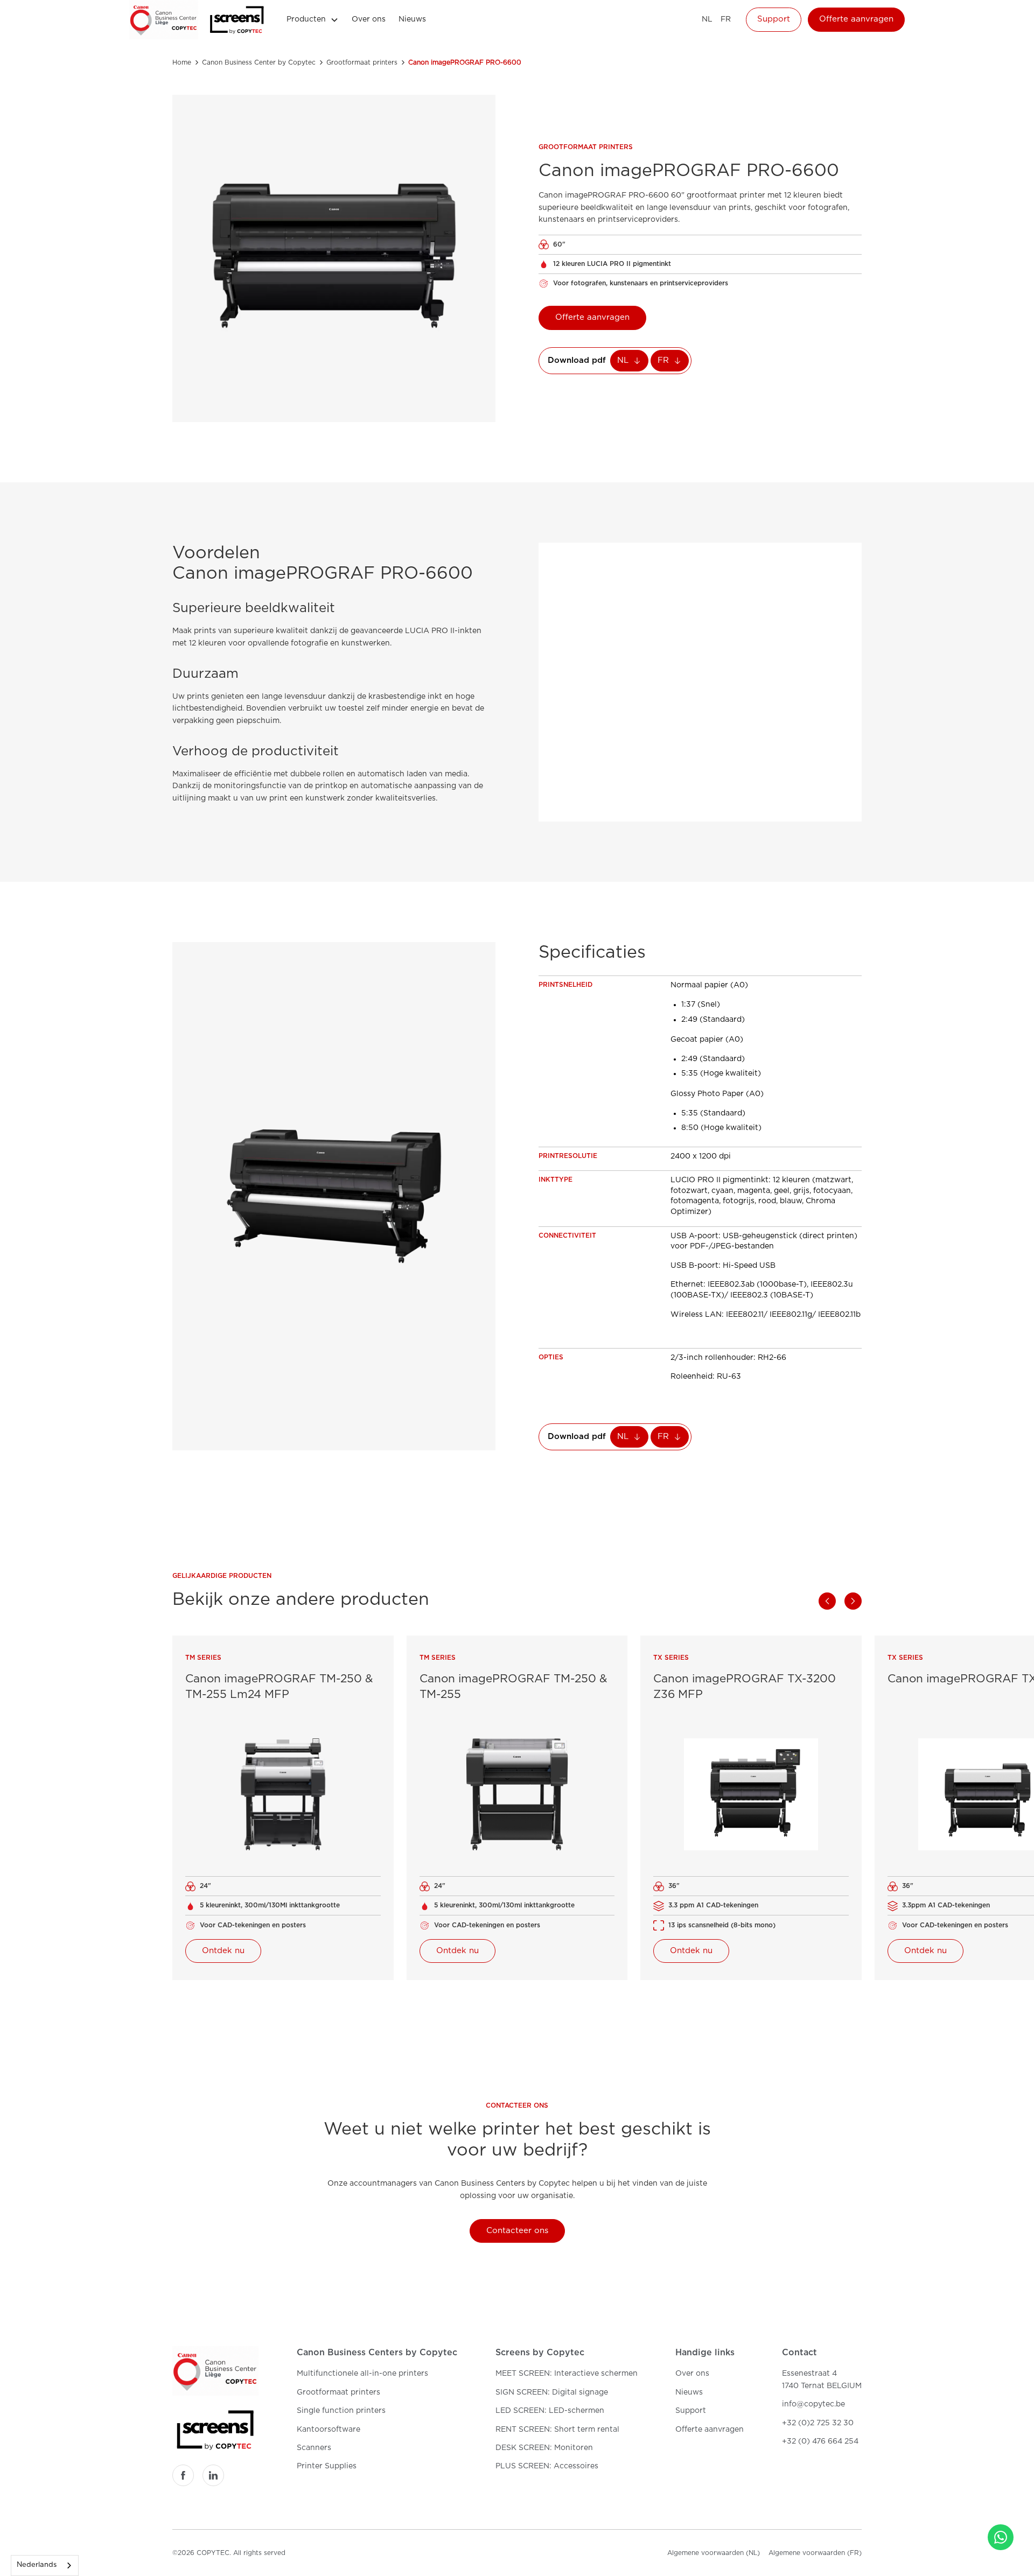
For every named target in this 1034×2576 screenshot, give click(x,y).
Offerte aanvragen (856, 19)
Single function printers (341, 2411)
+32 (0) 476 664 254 (820, 2441)
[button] (313, 19)
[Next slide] (853, 1601)
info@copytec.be (813, 2404)
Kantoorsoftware (329, 2430)
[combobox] (45, 2566)
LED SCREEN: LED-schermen (550, 2411)
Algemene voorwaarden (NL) (714, 2553)
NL (707, 19)
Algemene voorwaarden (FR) (815, 2553)
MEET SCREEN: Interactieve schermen (567, 2374)
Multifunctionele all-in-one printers (362, 2374)
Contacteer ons (517, 2231)
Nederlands (37, 2565)
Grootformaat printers (338, 2392)
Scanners (314, 2448)
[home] (164, 20)
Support (774, 19)
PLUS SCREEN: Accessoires (547, 2466)
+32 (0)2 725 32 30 (818, 2423)
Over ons (369, 19)
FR (726, 19)
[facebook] (183, 2475)
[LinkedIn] (213, 2475)
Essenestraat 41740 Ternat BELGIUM (822, 2380)
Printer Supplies (327, 2466)
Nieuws (412, 19)
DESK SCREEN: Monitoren (544, 2448)
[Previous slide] (827, 1601)
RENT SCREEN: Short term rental (557, 2430)
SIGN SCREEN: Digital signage (552, 2392)
